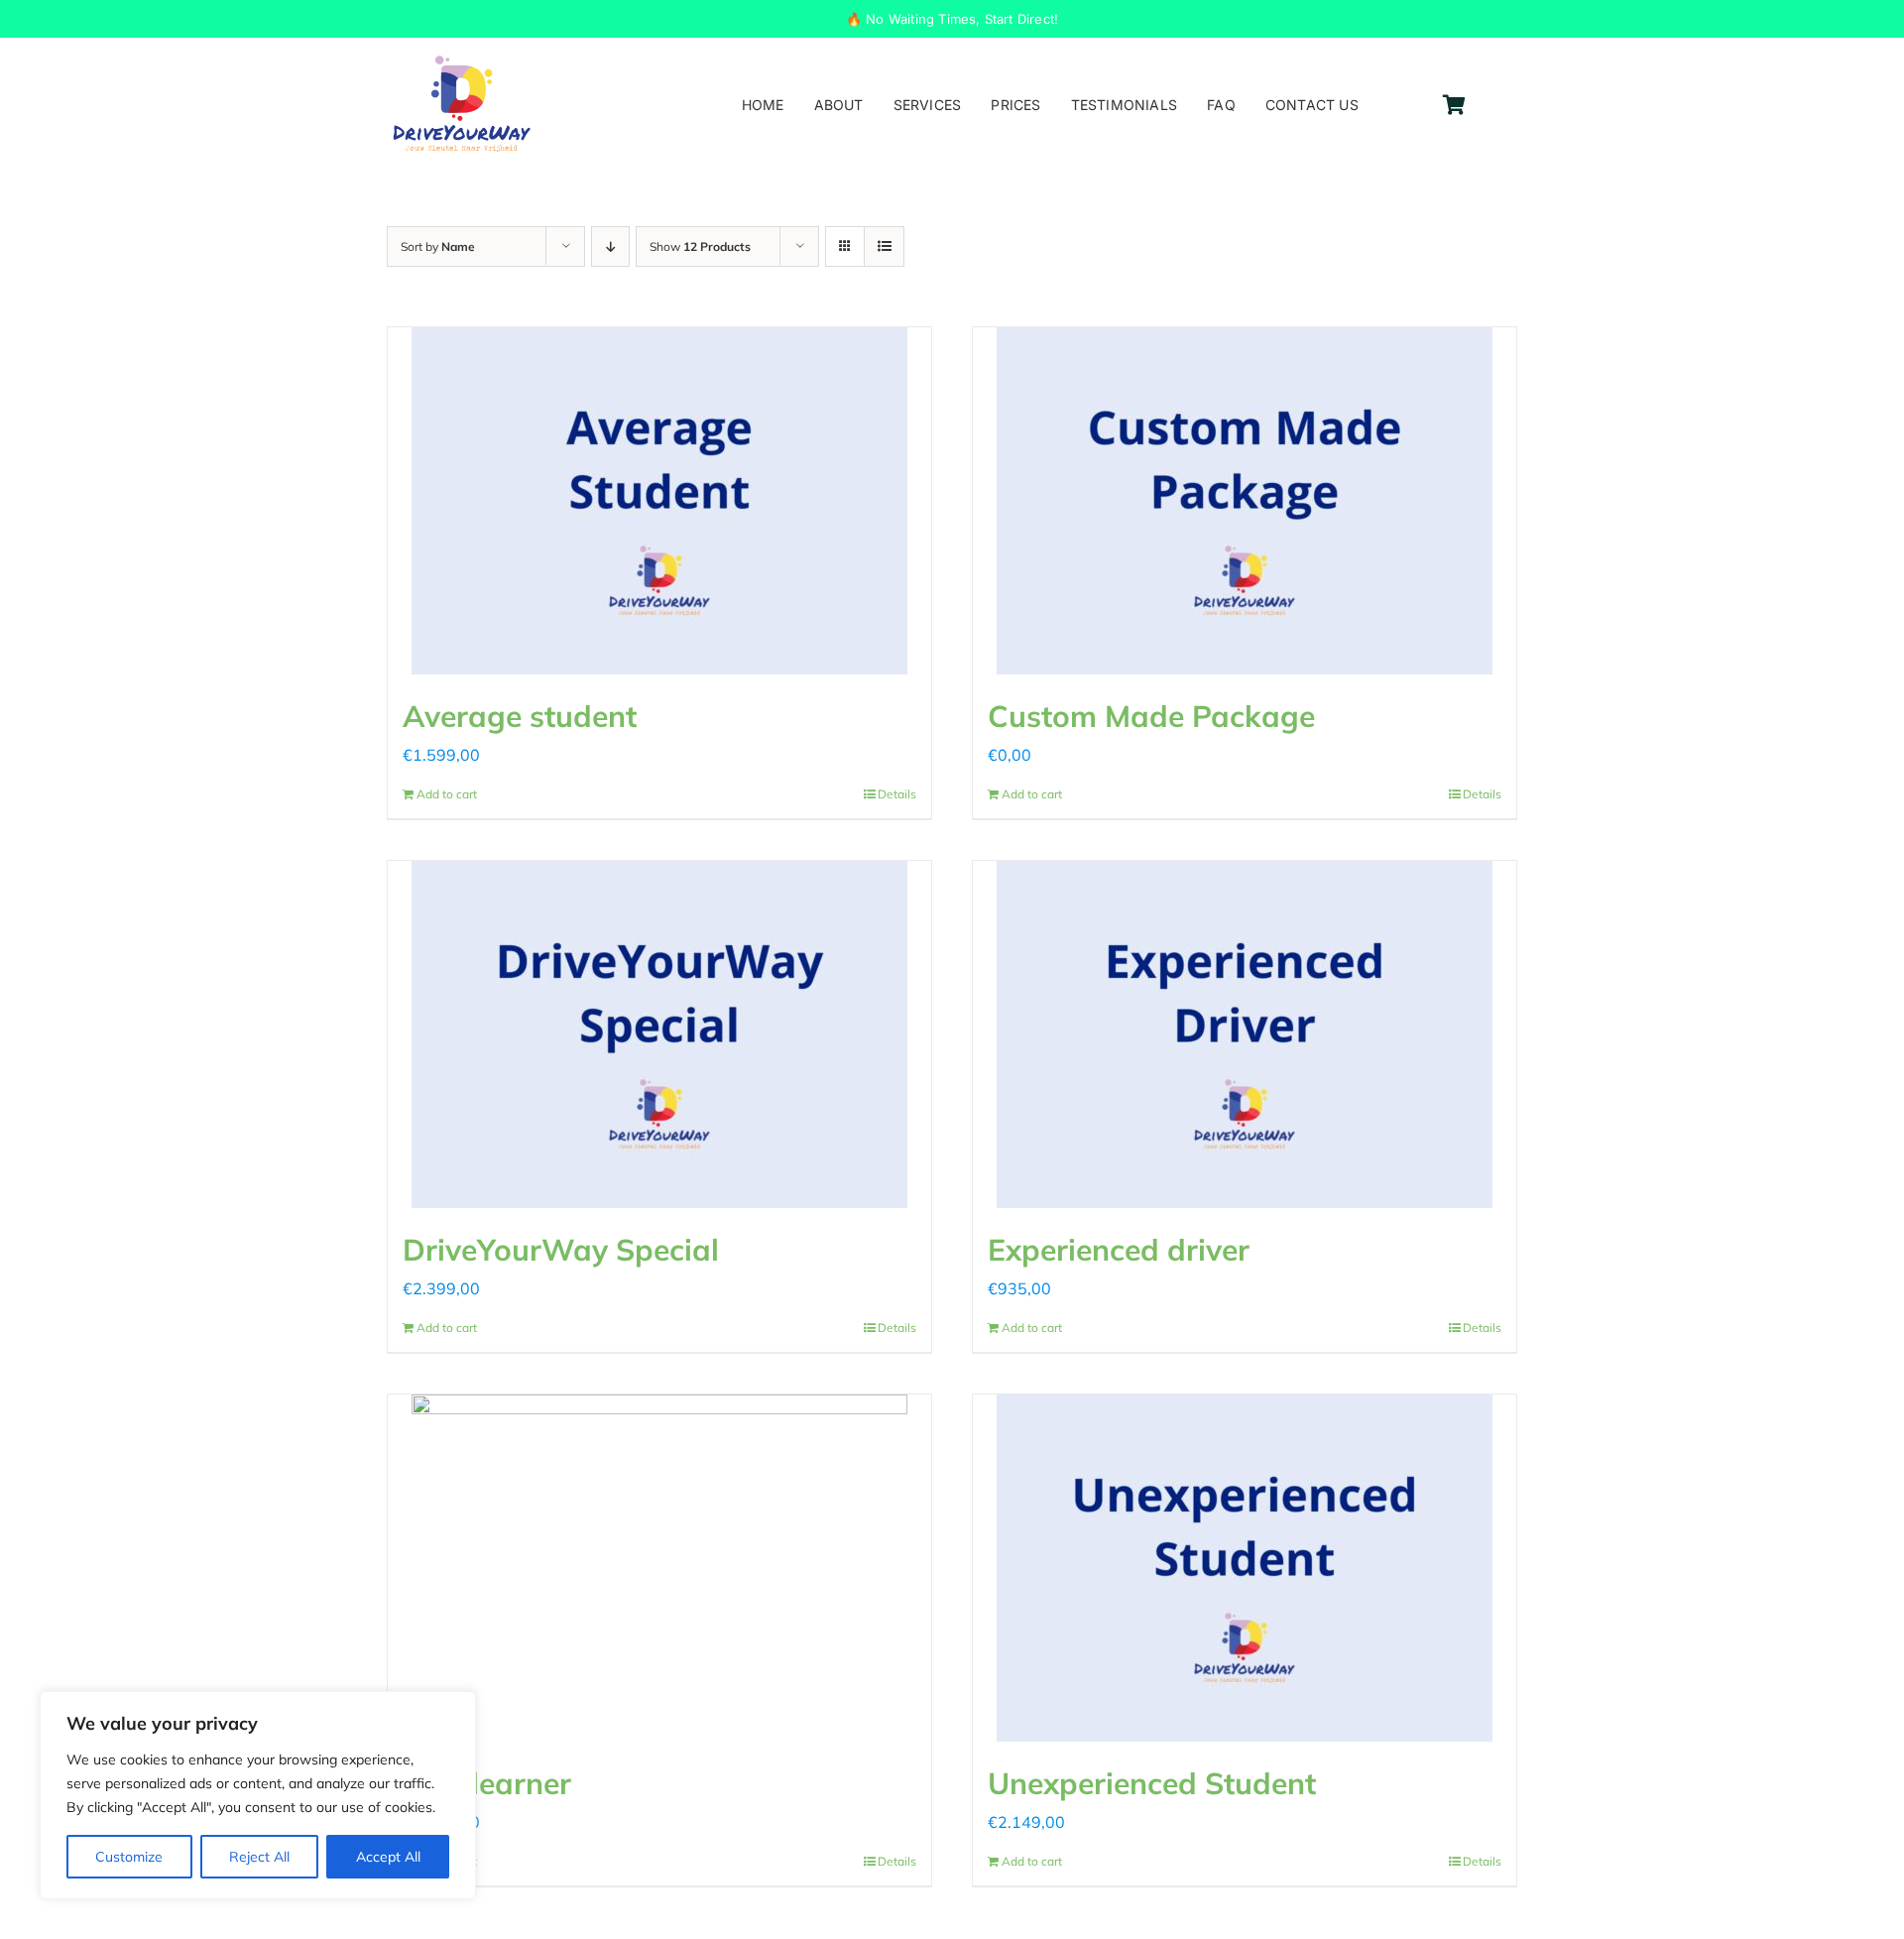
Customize (129, 1857)
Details (897, 794)
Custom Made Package (1151, 716)
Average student (520, 716)
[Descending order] (610, 246)
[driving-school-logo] (462, 61)
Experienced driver (1119, 1250)
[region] (258, 1795)
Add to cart (447, 794)
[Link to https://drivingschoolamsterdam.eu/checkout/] (1454, 105)
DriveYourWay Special (561, 1250)
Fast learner (487, 1783)
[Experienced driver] (1245, 1034)
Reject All (259, 1857)
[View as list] (884, 246)
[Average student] (659, 501)
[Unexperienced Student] (1245, 1568)
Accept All (388, 1857)
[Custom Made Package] (1245, 501)
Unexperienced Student (1152, 1783)
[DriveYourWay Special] (659, 1034)
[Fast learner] (659, 1568)
